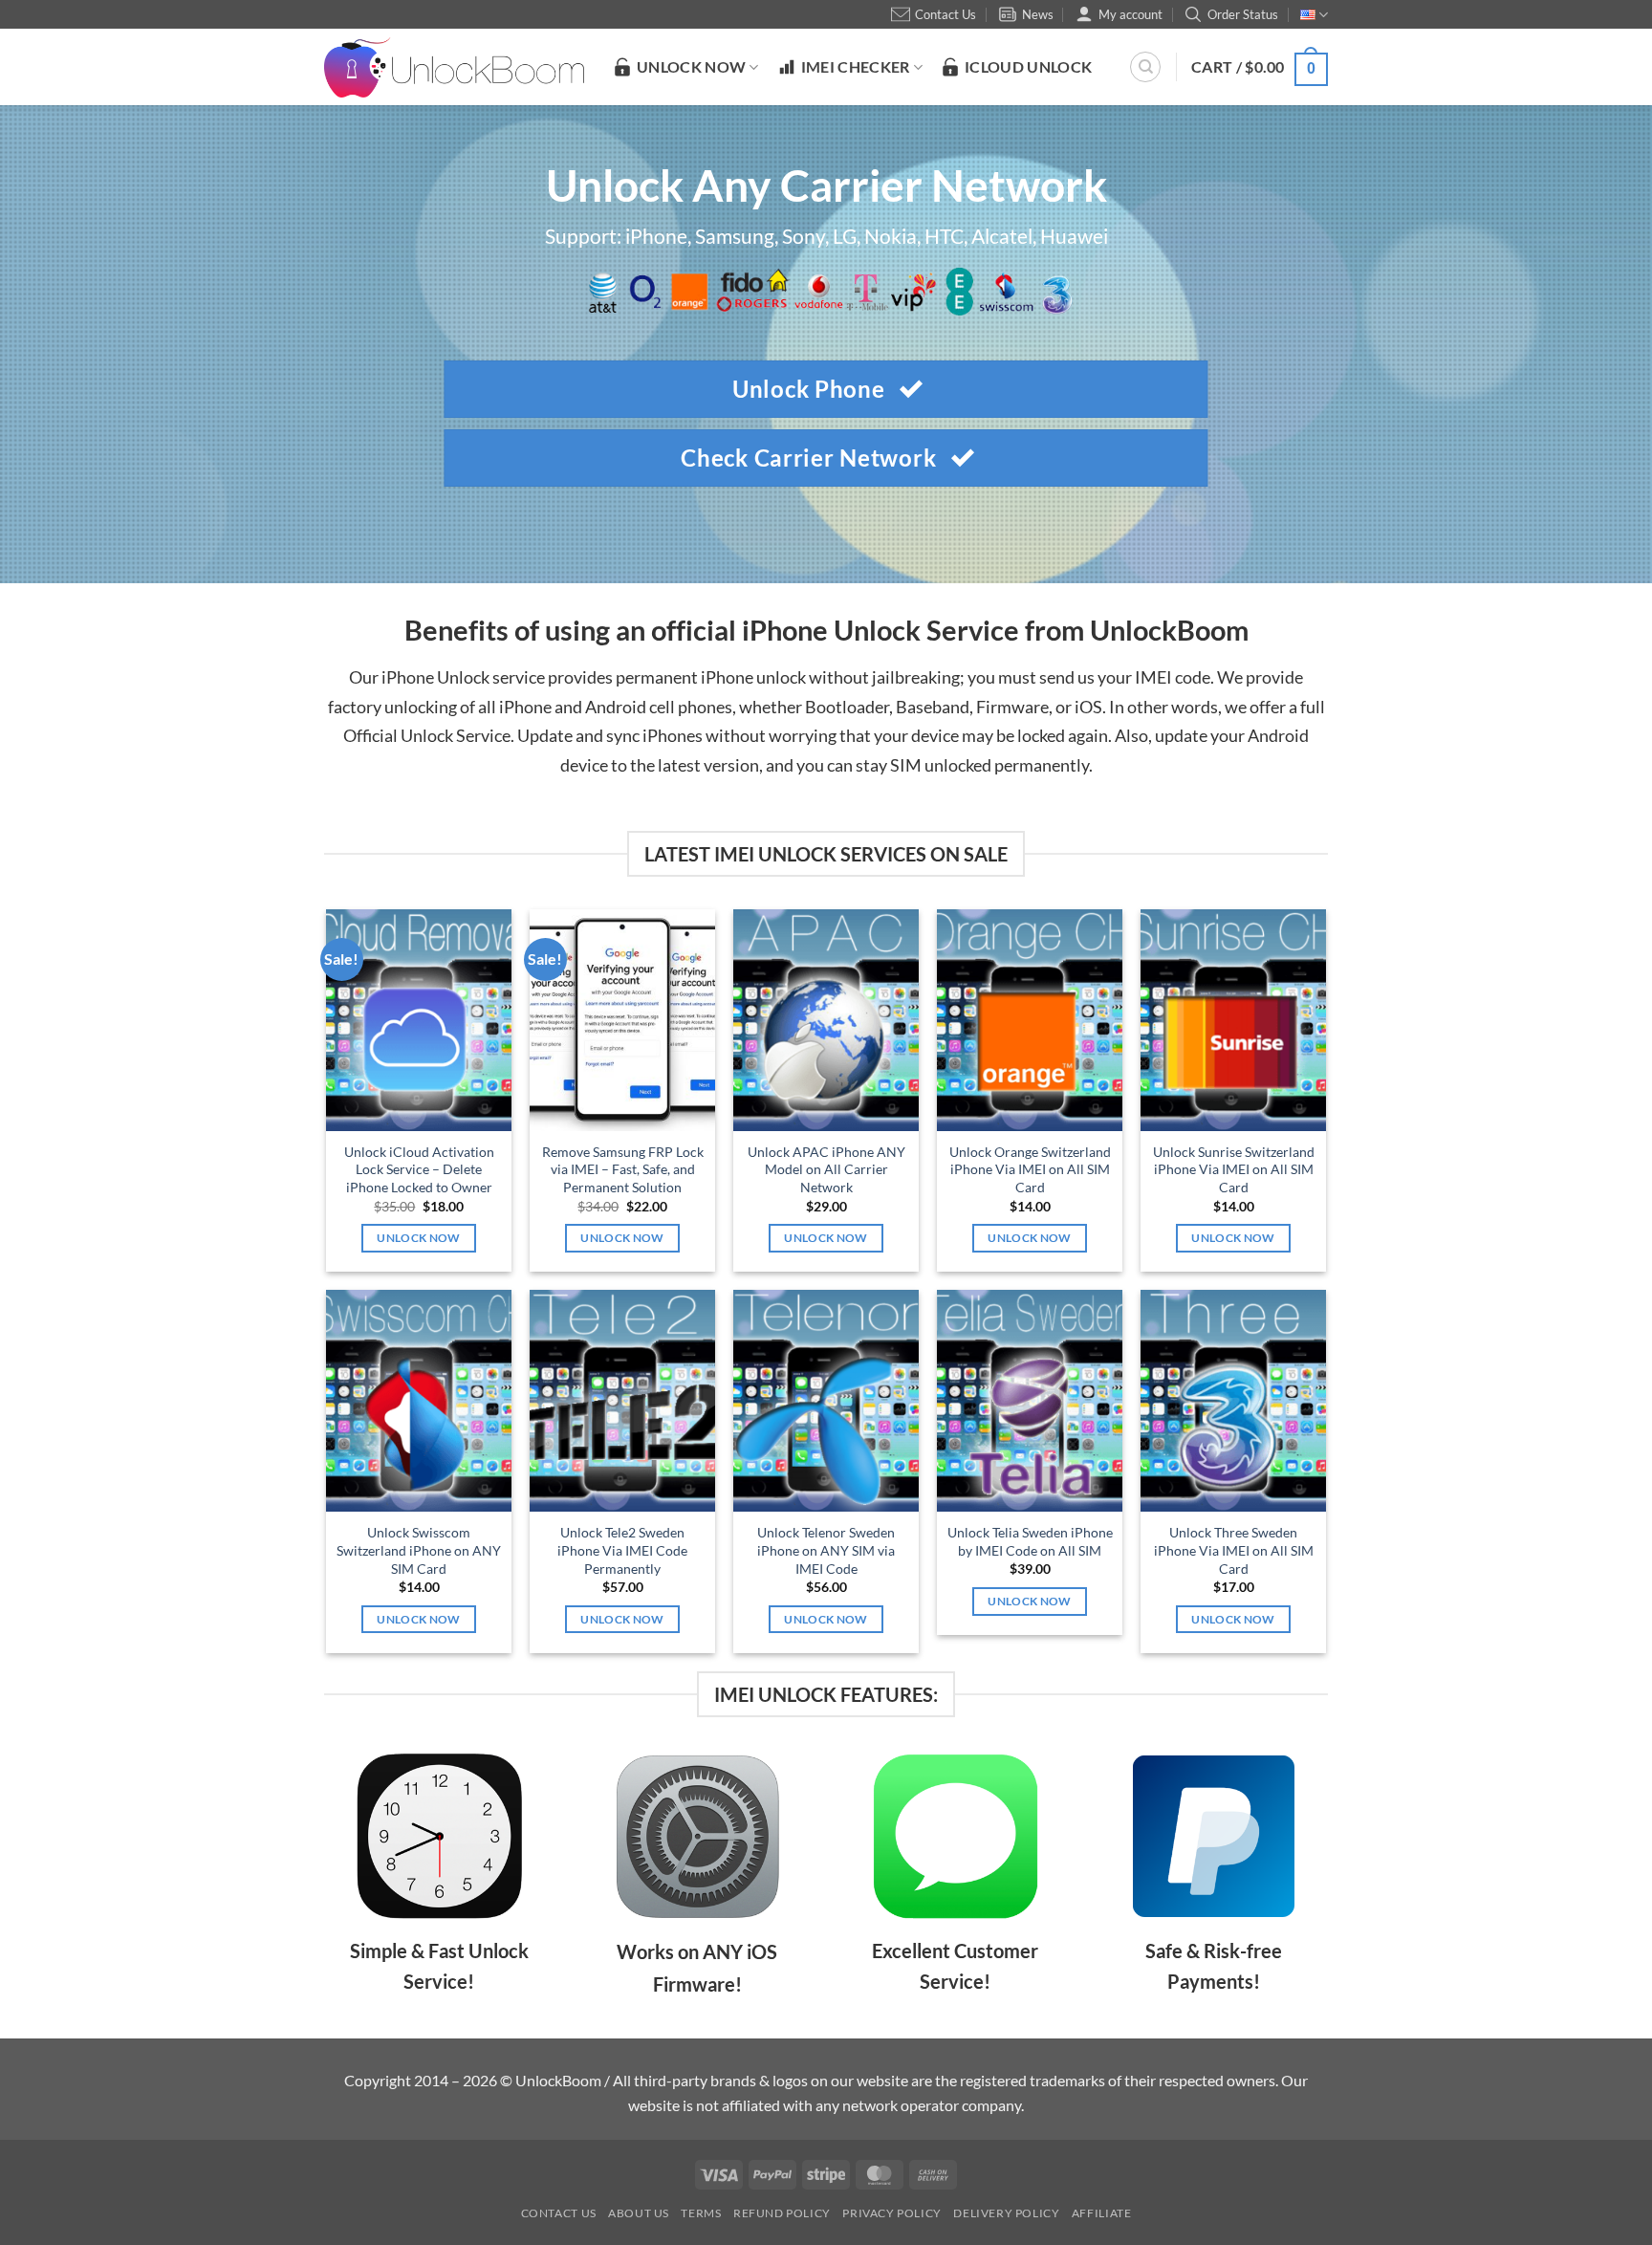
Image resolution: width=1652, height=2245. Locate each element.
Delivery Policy (1006, 2213)
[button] (1260, 67)
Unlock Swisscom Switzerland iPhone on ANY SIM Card (419, 1550)
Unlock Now (418, 1238)
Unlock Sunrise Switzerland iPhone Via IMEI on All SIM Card (1234, 1169)
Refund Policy (782, 2213)
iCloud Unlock (1028, 66)
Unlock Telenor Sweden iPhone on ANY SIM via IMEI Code (826, 1550)
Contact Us (946, 14)
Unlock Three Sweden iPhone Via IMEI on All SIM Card (1234, 1550)
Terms (701, 2213)
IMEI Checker (856, 66)
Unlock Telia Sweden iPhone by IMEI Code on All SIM (1030, 1541)
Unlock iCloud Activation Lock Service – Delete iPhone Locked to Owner (419, 1169)
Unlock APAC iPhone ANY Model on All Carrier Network (826, 1169)
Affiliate (1102, 2213)
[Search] (1145, 67)
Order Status (1243, 14)
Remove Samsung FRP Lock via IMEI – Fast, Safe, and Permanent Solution (623, 1169)
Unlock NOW (691, 66)
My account (1130, 14)
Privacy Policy (892, 2213)
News (1038, 14)
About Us (639, 2213)
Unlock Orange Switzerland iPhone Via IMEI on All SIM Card (1030, 1169)
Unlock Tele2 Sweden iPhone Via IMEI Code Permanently (622, 1550)
